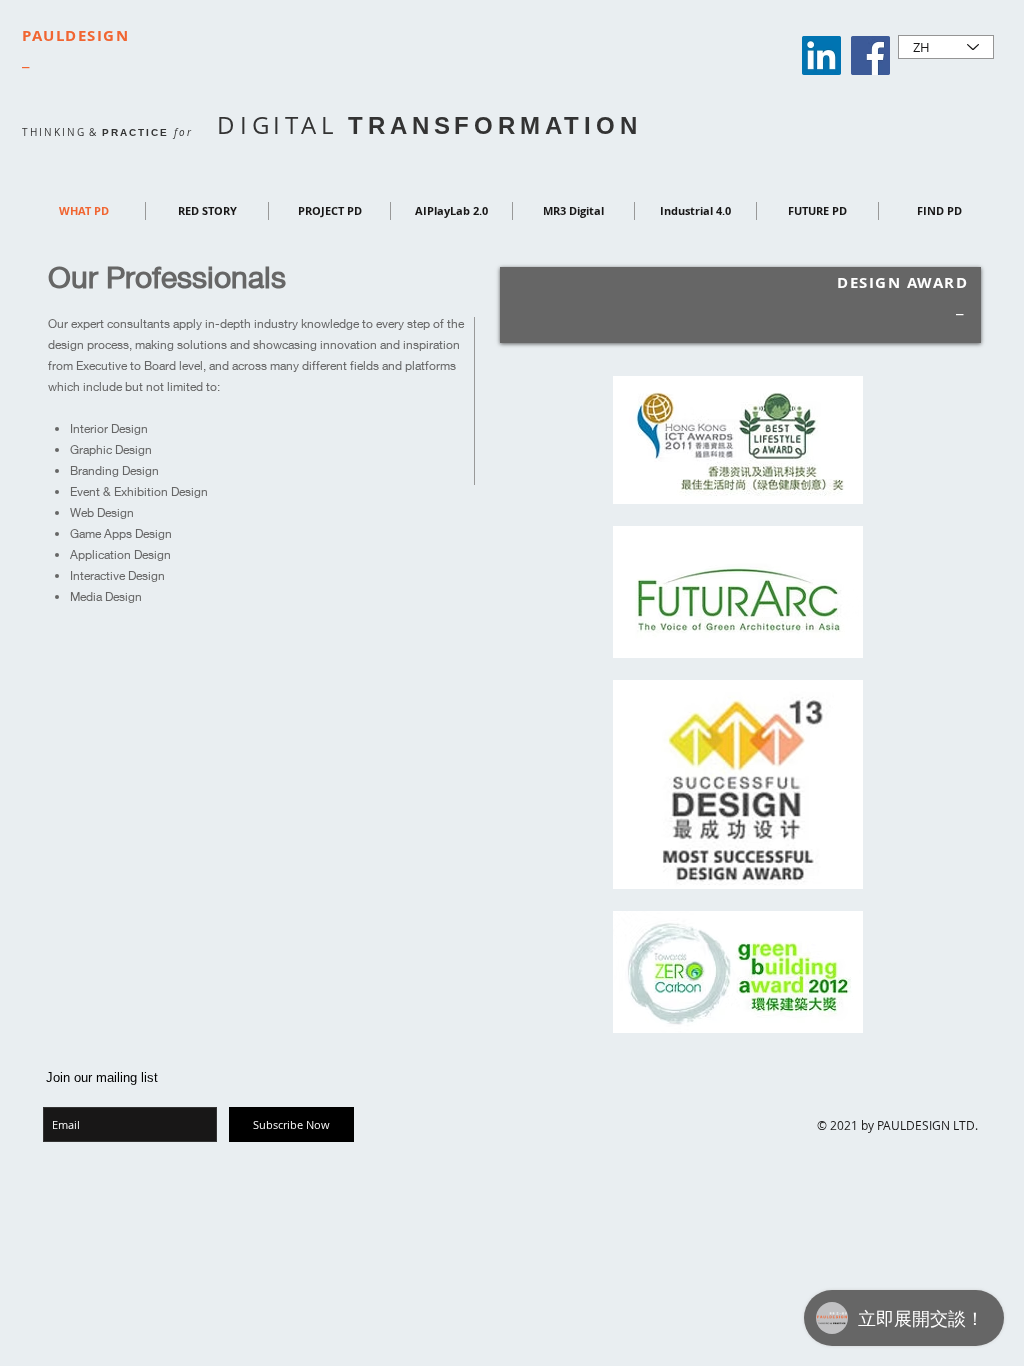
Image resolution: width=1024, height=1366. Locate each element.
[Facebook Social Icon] (870, 55)
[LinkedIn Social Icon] (821, 55)
